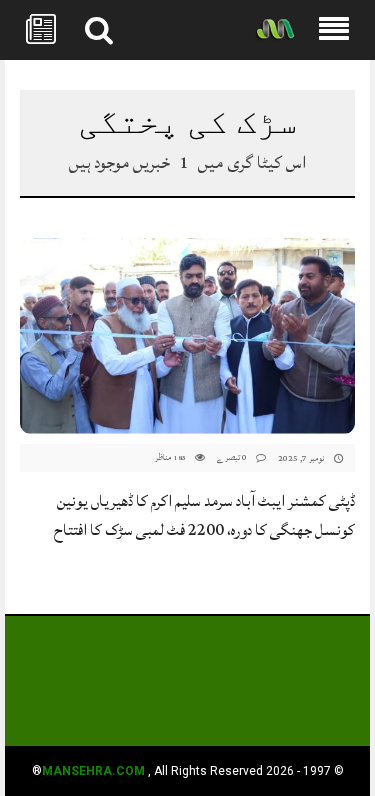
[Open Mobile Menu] (334, 30)
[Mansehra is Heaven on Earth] (275, 30)
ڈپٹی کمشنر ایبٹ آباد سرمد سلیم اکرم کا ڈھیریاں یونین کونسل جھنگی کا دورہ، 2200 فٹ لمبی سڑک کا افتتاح (204, 515)
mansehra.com (93, 771)
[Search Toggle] (99, 30)
